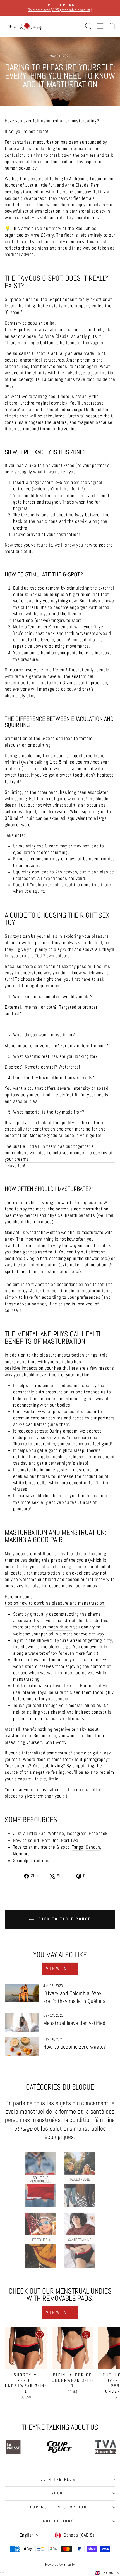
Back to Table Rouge (64, 1919)
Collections (59, 2521)
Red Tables (86, 228)
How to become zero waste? (75, 2047)
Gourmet (88, 1686)
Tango (77, 1847)
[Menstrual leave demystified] (22, 2023)
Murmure (21, 1854)
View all (60, 1969)
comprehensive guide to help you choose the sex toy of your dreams (59, 1156)
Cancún (93, 1847)
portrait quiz (38, 1861)
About (59, 2493)
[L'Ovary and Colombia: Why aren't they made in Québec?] (22, 1993)
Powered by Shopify (60, 2565)
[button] (107, 2573)
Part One (50, 1840)
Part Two (70, 1840)
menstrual (79, 1705)
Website (56, 1833)
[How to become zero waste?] (22, 2046)
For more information (59, 2507)
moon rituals (60, 1627)
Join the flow (59, 2479)
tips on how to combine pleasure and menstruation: (55, 1603)
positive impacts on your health (36, 1368)
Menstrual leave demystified (74, 2023)
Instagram (77, 1833)
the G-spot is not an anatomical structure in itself (54, 330)
